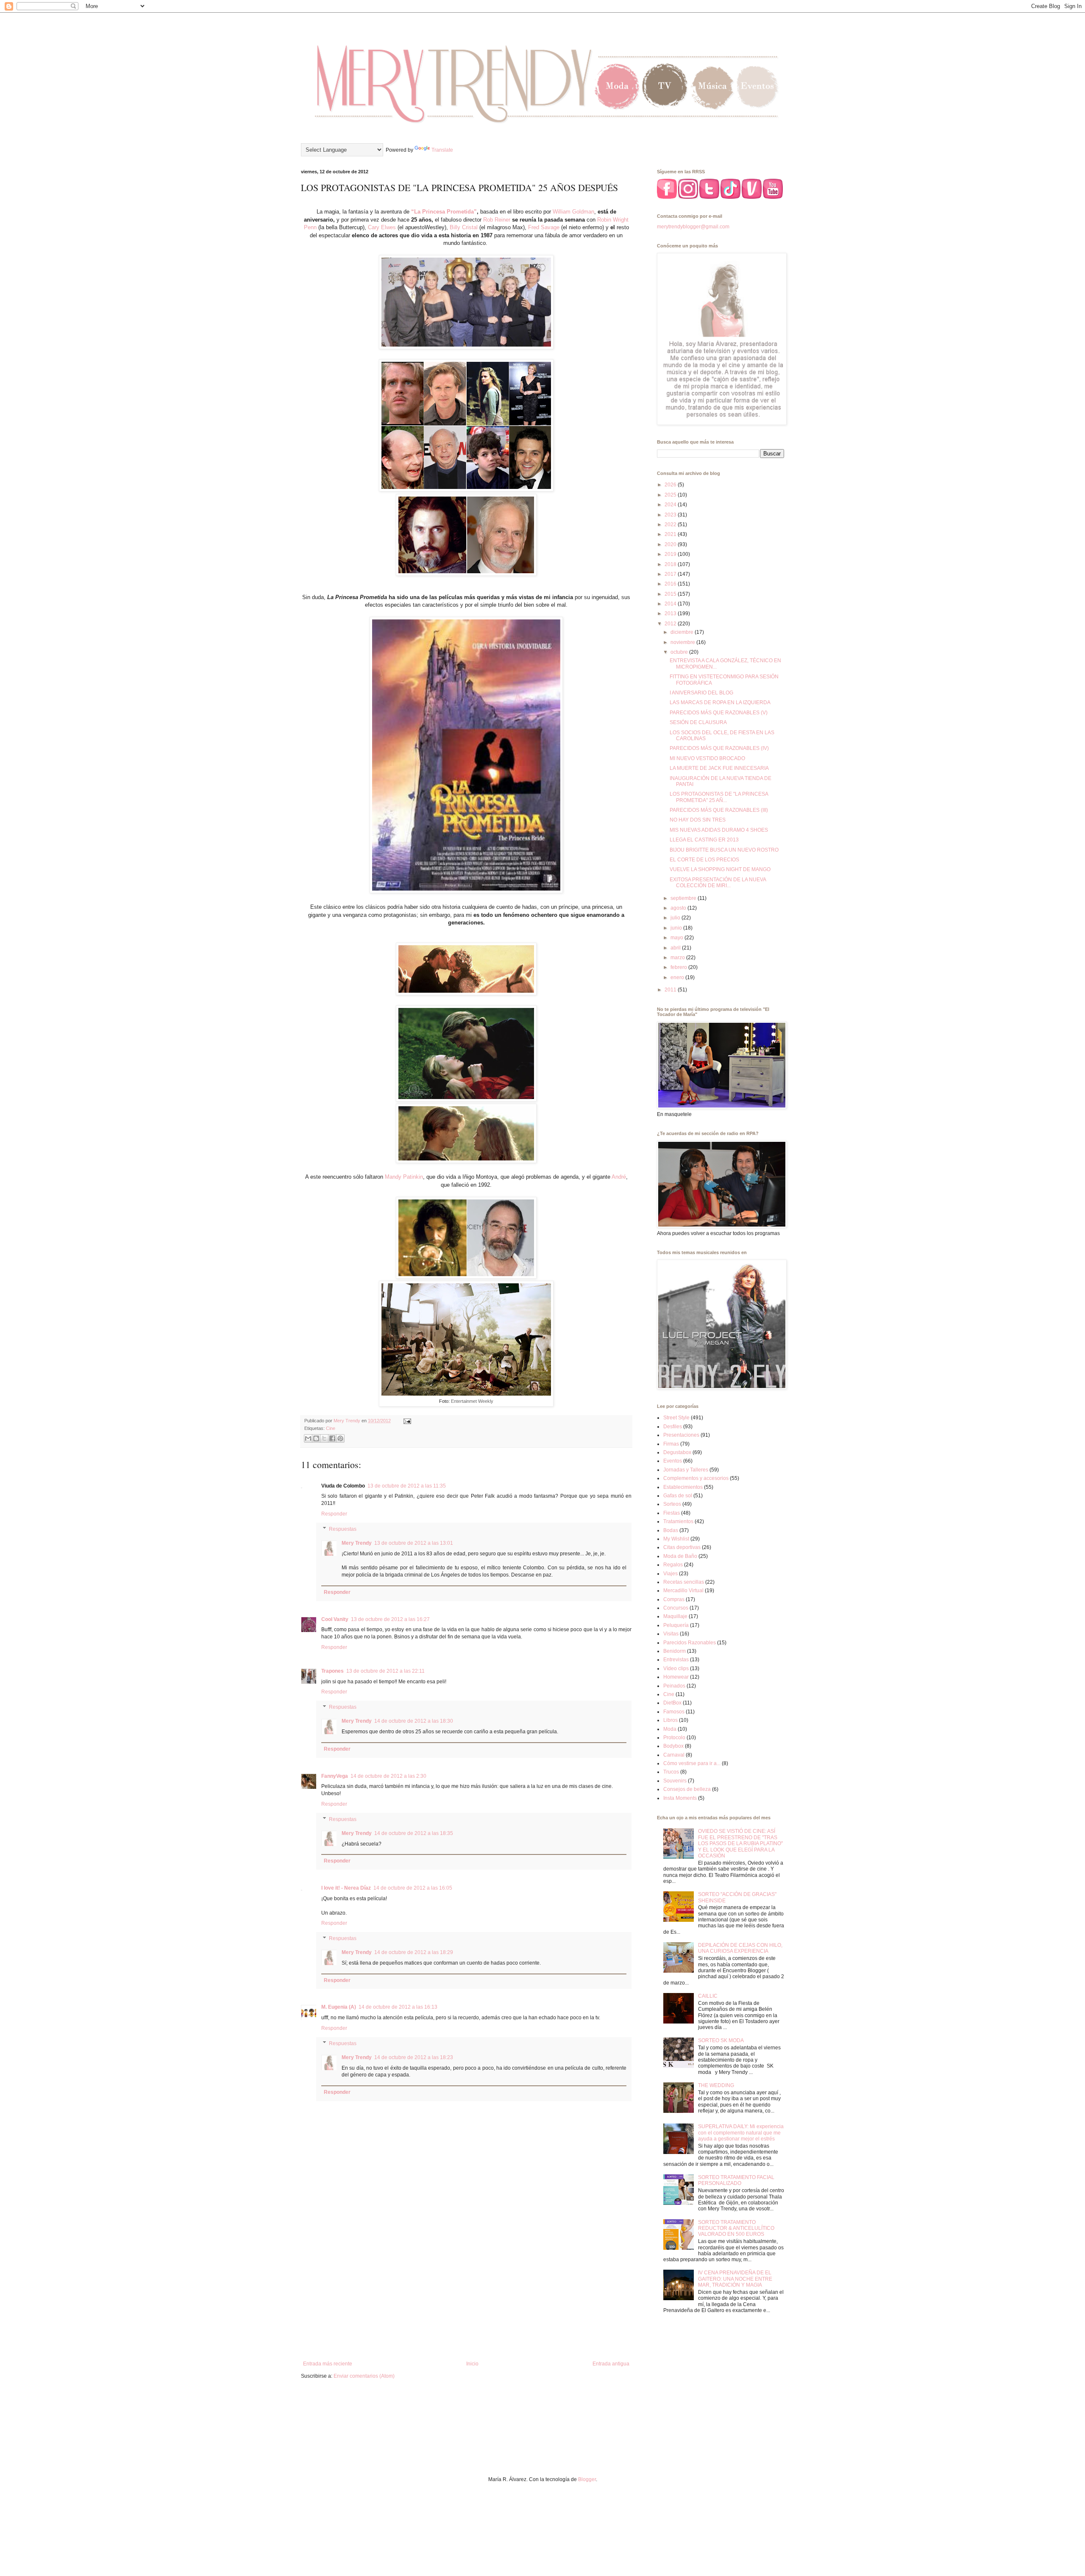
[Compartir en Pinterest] (340, 1438)
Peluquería (676, 1625)
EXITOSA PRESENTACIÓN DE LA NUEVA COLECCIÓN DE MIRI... (718, 883)
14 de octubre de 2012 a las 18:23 (414, 2057)
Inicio (472, 2364)
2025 (671, 495)
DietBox (672, 1703)
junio (677, 928)
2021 (671, 534)
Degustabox (677, 1452)
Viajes (670, 1574)
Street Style (676, 1418)
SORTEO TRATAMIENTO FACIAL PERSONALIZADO (736, 2180)
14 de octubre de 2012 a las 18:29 (414, 1952)
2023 (671, 515)
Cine (331, 1428)
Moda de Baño (680, 1556)
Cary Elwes (382, 227)
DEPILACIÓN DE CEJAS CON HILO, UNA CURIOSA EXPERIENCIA (740, 1948)
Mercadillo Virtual (683, 1591)
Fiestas (672, 1513)
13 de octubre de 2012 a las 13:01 (414, 1543)
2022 (671, 525)
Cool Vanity (335, 1619)
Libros (670, 1720)
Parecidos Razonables (690, 1643)
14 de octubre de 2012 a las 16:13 (398, 2007)
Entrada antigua (611, 2364)
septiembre (684, 898)
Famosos (674, 1712)
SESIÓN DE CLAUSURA (698, 722)
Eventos (673, 1461)
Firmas (671, 1444)
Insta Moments (680, 1798)
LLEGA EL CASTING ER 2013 (704, 840)
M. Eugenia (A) (339, 2007)
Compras (674, 1599)
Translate (442, 150)
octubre (680, 652)
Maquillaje (675, 1616)
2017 (671, 574)
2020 (671, 544)
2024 (671, 505)
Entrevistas (676, 1660)
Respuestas (343, 1529)
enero (678, 977)
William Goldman (573, 212)
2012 (671, 624)
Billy (455, 227)
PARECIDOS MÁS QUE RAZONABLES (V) (719, 713)
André (619, 1177)
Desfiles (673, 1427)
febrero (679, 967)
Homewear (676, 1677)
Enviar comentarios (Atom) (364, 2376)
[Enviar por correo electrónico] (308, 1438)
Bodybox (673, 1746)
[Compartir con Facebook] (332, 1438)
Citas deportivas (682, 1547)
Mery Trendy (357, 1543)
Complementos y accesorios (696, 1478)
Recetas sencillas (684, 1582)
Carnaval (674, 1755)
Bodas (671, 1530)
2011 (671, 990)
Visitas (671, 1634)
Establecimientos (683, 1487)
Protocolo (674, 1738)
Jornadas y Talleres (686, 1470)
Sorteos (672, 1504)
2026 (671, 485)
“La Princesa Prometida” (444, 212)
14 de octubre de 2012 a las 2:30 (388, 1776)
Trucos (671, 1772)
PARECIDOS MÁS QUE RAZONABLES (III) (719, 810)
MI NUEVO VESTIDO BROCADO (707, 758)
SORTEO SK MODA (721, 2040)
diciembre (683, 632)
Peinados (674, 1686)
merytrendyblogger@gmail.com (693, 227)
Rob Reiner (497, 220)
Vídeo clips (676, 1668)
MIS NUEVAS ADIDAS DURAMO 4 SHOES (719, 830)
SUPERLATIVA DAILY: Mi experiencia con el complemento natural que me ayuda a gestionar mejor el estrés (741, 2133)
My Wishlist (676, 1539)
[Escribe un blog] (316, 1438)
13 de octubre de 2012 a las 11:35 (407, 1486)
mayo (677, 938)
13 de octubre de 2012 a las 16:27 (390, 1619)
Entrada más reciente (328, 2364)
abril (676, 948)
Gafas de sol (678, 1496)
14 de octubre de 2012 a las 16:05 (413, 1888)
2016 (671, 584)
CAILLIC (708, 1996)
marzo (678, 958)
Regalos (673, 1565)
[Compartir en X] (324, 1438)
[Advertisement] (466, 2291)
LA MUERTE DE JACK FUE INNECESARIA (719, 768)
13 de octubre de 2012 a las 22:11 (385, 1671)
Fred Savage (544, 227)
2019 (671, 554)
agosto (679, 908)
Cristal (469, 227)
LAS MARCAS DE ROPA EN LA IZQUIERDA (720, 702)
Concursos (676, 1608)
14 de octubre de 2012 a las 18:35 (414, 1833)
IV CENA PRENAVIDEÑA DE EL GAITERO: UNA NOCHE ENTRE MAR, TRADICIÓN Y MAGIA (735, 2279)
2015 (671, 594)
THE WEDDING (716, 2085)
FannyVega (335, 1776)
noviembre (683, 642)
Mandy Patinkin (404, 1177)
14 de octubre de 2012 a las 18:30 (414, 1721)
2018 (671, 564)
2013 (671, 613)
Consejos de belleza (687, 1789)
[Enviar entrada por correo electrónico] (406, 1421)
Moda (670, 1729)
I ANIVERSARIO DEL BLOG (701, 693)
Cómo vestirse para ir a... (692, 1763)
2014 (671, 604)
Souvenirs (675, 1781)
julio (676, 918)
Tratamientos (678, 1521)
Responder (334, 1514)
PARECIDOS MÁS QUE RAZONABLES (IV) (719, 748)
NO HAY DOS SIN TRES (698, 820)
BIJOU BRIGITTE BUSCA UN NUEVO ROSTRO (724, 850)
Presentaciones (681, 1435)
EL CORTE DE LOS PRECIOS (704, 860)
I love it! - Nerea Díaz (346, 1888)
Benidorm (675, 1651)
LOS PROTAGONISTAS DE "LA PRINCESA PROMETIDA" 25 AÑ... (719, 797)
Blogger (587, 2479)
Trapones (332, 1671)
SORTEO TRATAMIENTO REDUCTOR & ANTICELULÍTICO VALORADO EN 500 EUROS (736, 2228)
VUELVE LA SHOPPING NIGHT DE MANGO (720, 869)
